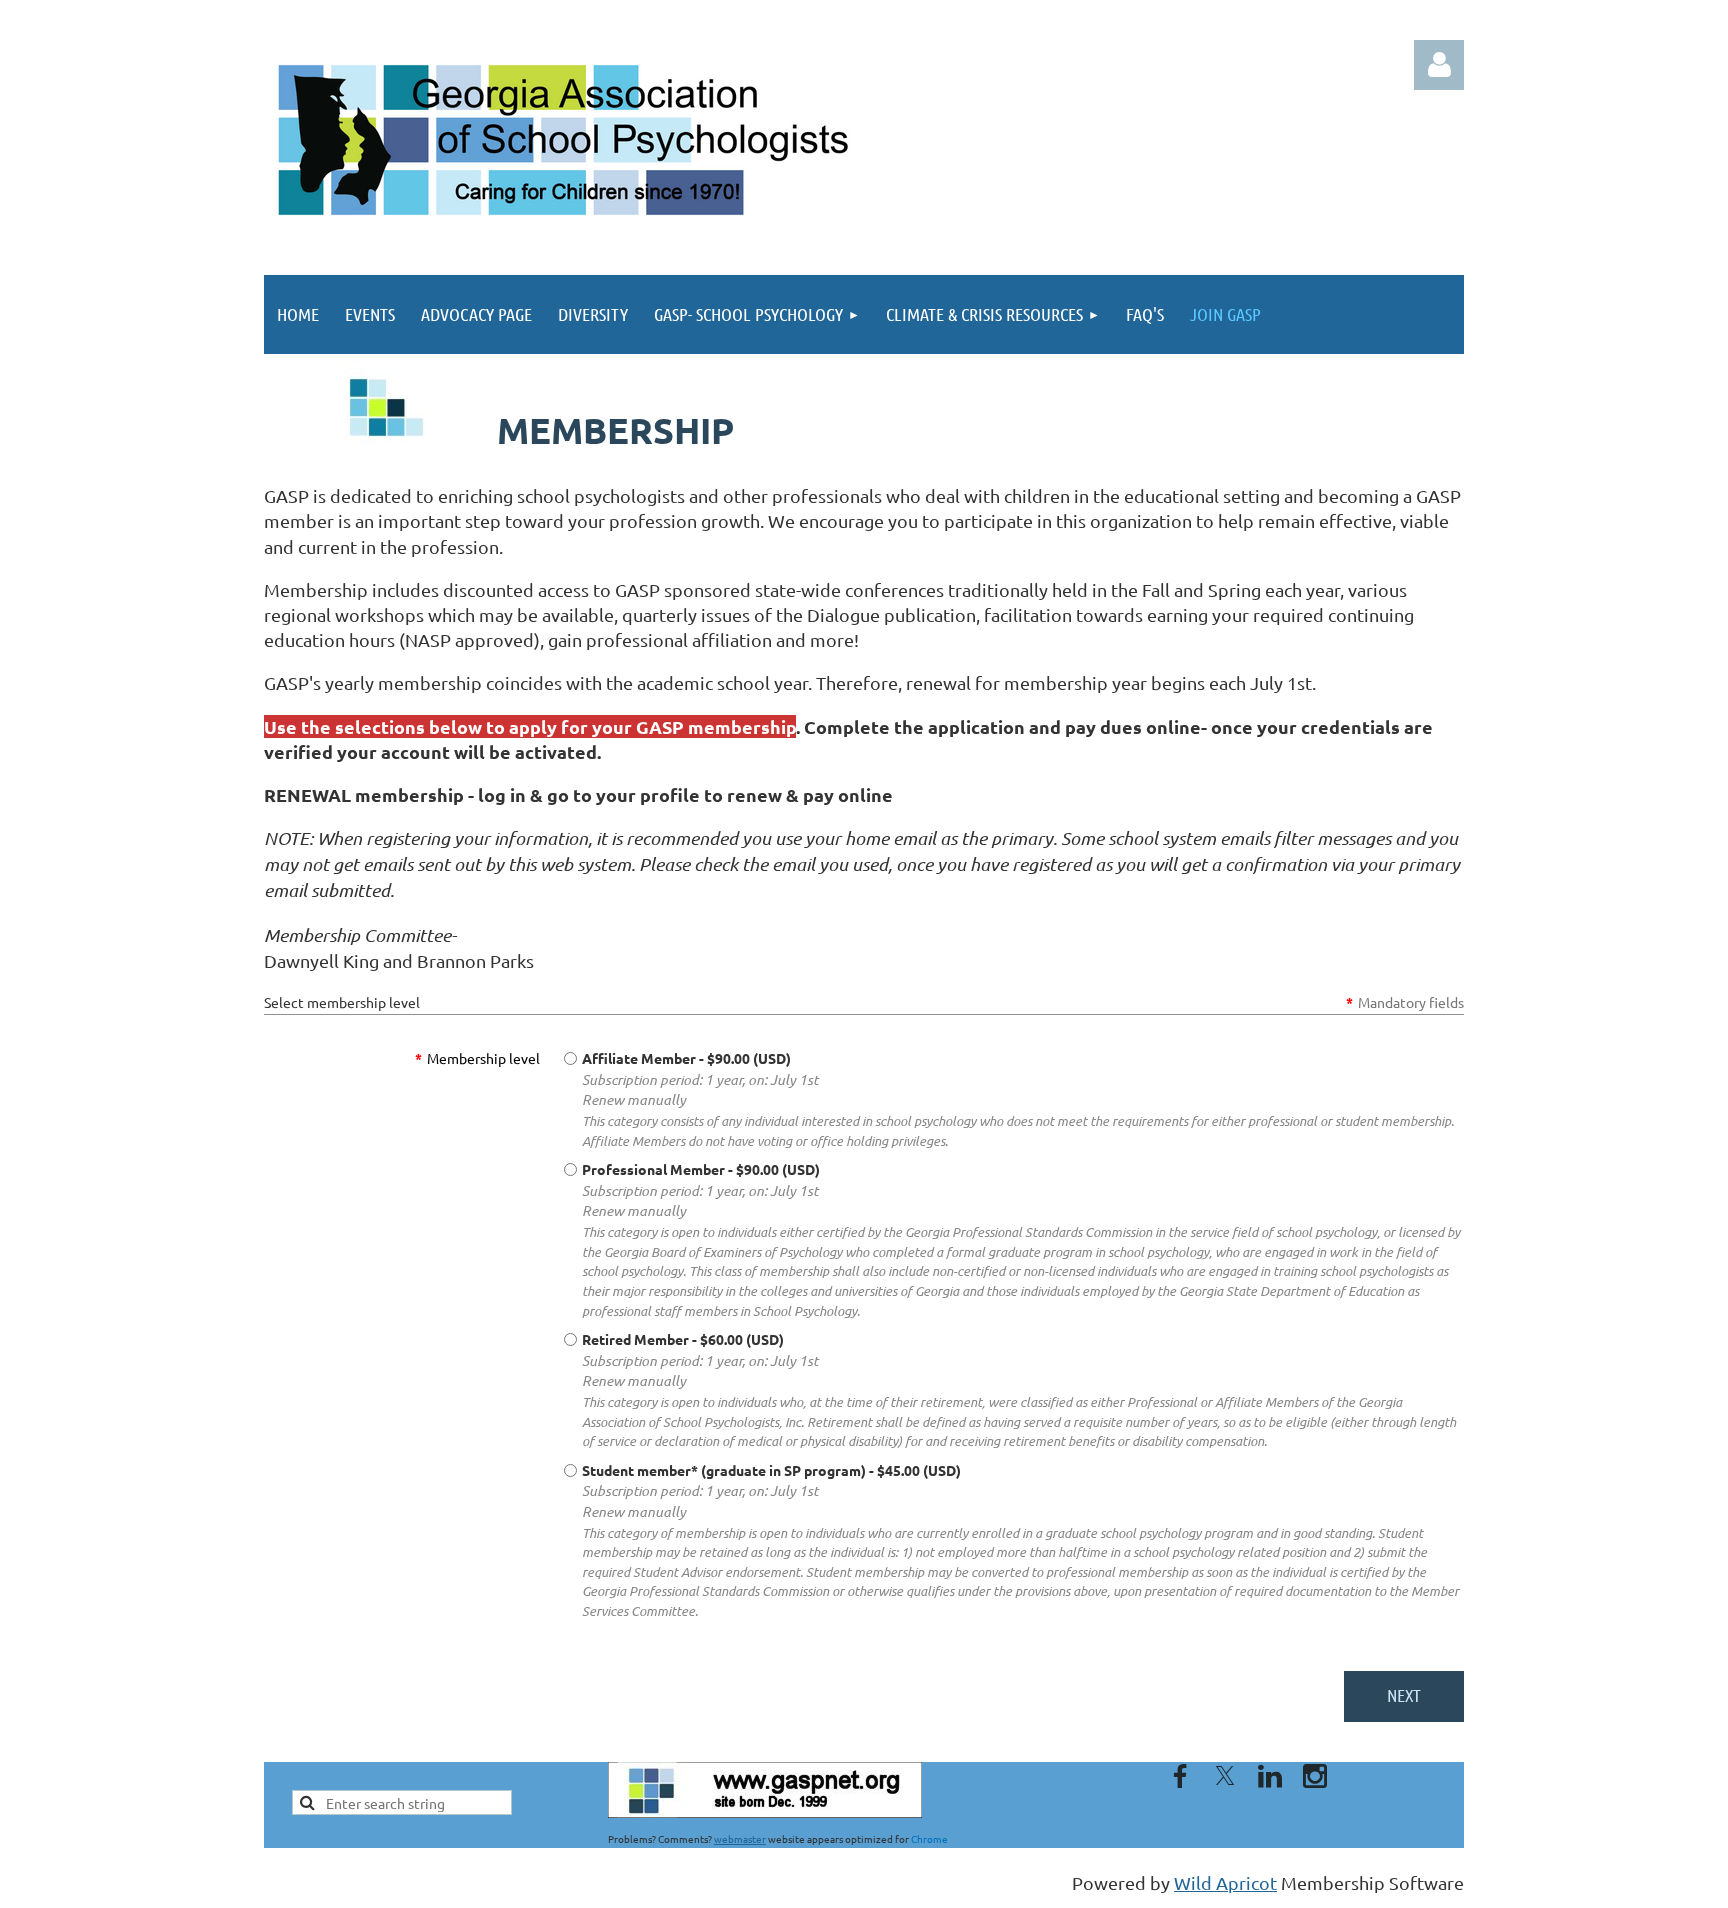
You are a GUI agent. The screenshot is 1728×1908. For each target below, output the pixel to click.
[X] (1225, 1776)
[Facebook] (1180, 1776)
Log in (1439, 65)
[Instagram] (1315, 1776)
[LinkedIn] (1270, 1776)
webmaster (740, 1838)
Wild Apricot (1225, 1882)
